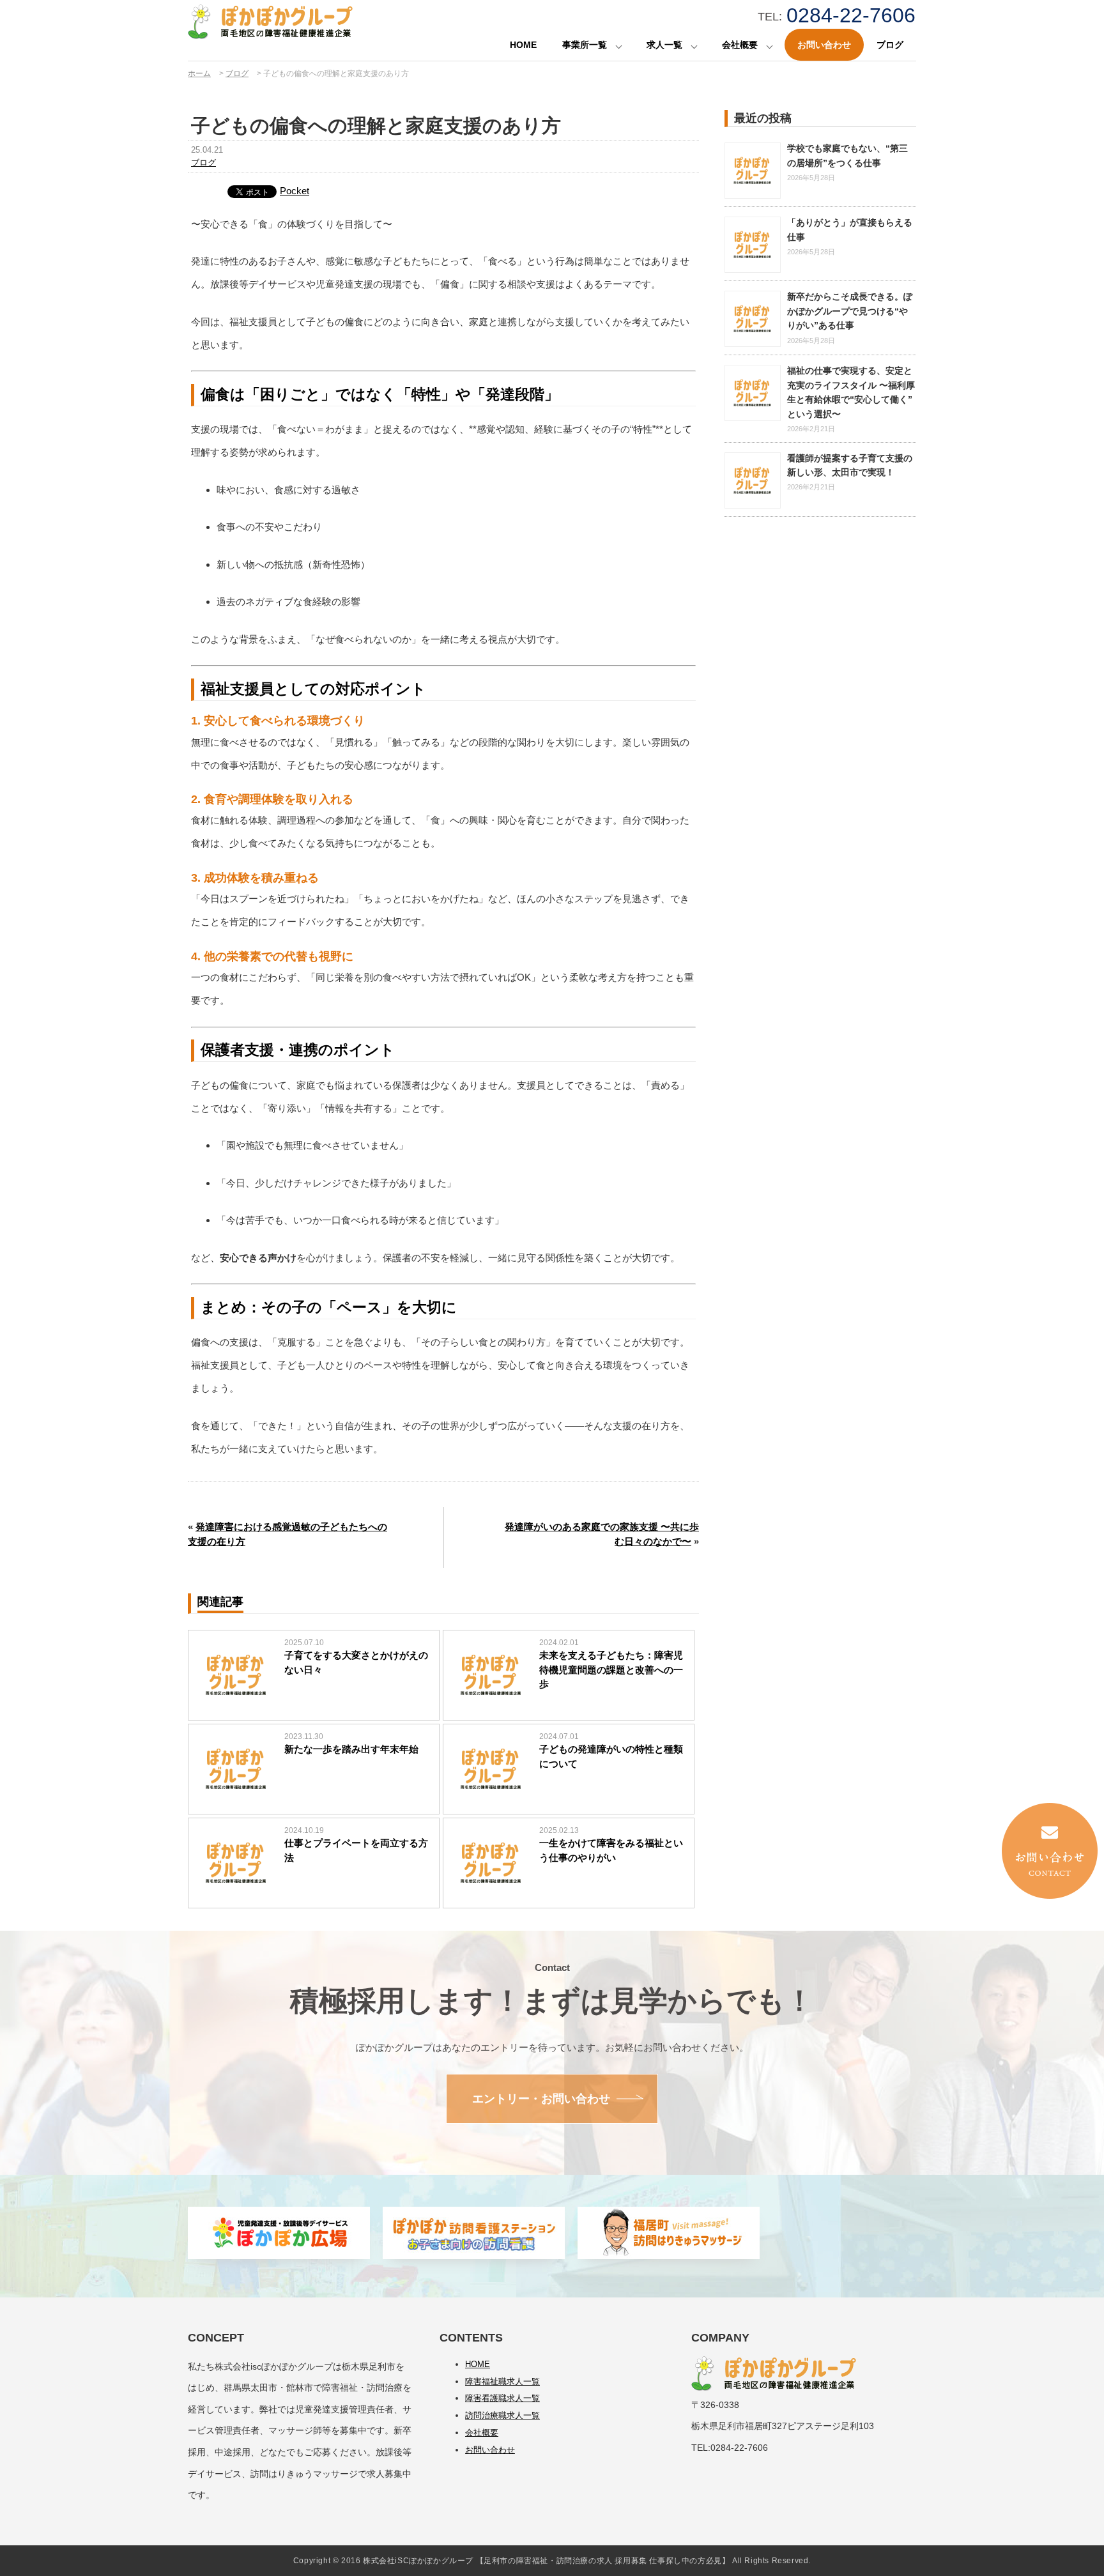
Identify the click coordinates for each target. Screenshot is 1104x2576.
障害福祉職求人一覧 (502, 2381)
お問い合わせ (824, 45)
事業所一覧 (585, 45)
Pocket (295, 191)
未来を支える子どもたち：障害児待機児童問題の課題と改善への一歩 (611, 1669)
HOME (523, 45)
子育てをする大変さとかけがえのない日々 (356, 1662)
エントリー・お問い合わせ (541, 2099)
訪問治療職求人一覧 (502, 2415)
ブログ (890, 45)
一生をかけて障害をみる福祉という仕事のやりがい (611, 1850)
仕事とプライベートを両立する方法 (356, 1850)
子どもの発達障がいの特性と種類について (611, 1756)
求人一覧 (664, 45)
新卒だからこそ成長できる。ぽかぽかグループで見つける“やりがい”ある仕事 (850, 311)
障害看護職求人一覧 (502, 2398)
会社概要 (740, 45)
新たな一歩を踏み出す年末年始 (351, 1749)
